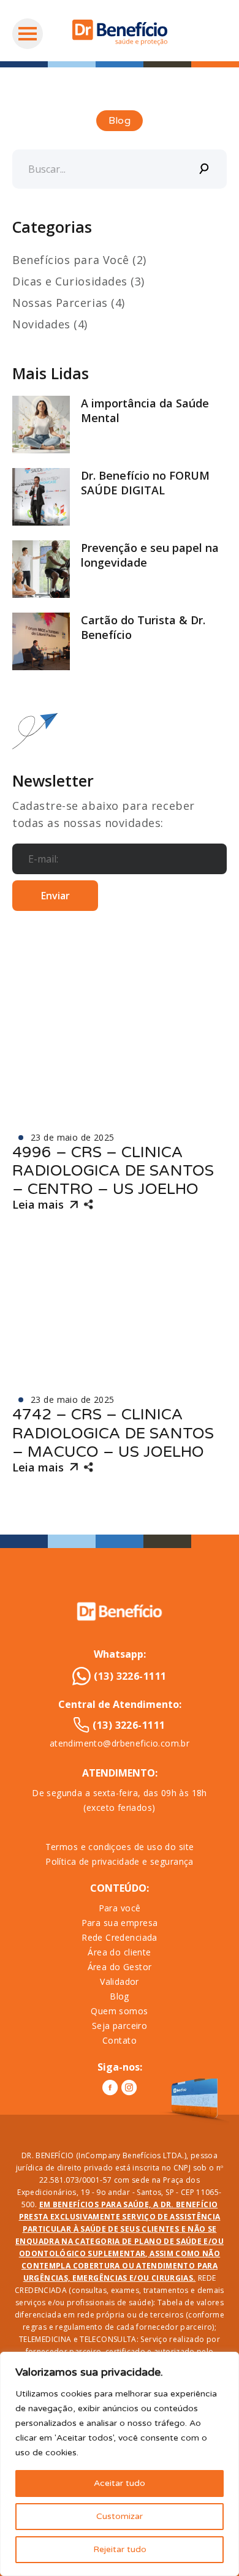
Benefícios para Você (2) (79, 260)
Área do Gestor (120, 1967)
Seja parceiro (120, 2026)
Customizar (120, 2516)
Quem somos (119, 2011)
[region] (120, 2464)
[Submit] (205, 169)
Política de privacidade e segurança (120, 1861)
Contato (120, 2040)
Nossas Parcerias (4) (69, 303)
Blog (120, 1996)
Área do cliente (119, 1952)
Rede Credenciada (120, 1937)
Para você (120, 1908)
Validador (120, 1981)
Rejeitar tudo (120, 2549)
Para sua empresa (120, 1923)
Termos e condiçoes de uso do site (120, 1847)
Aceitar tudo (120, 2483)
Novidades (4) (50, 324)
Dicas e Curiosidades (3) (78, 281)
